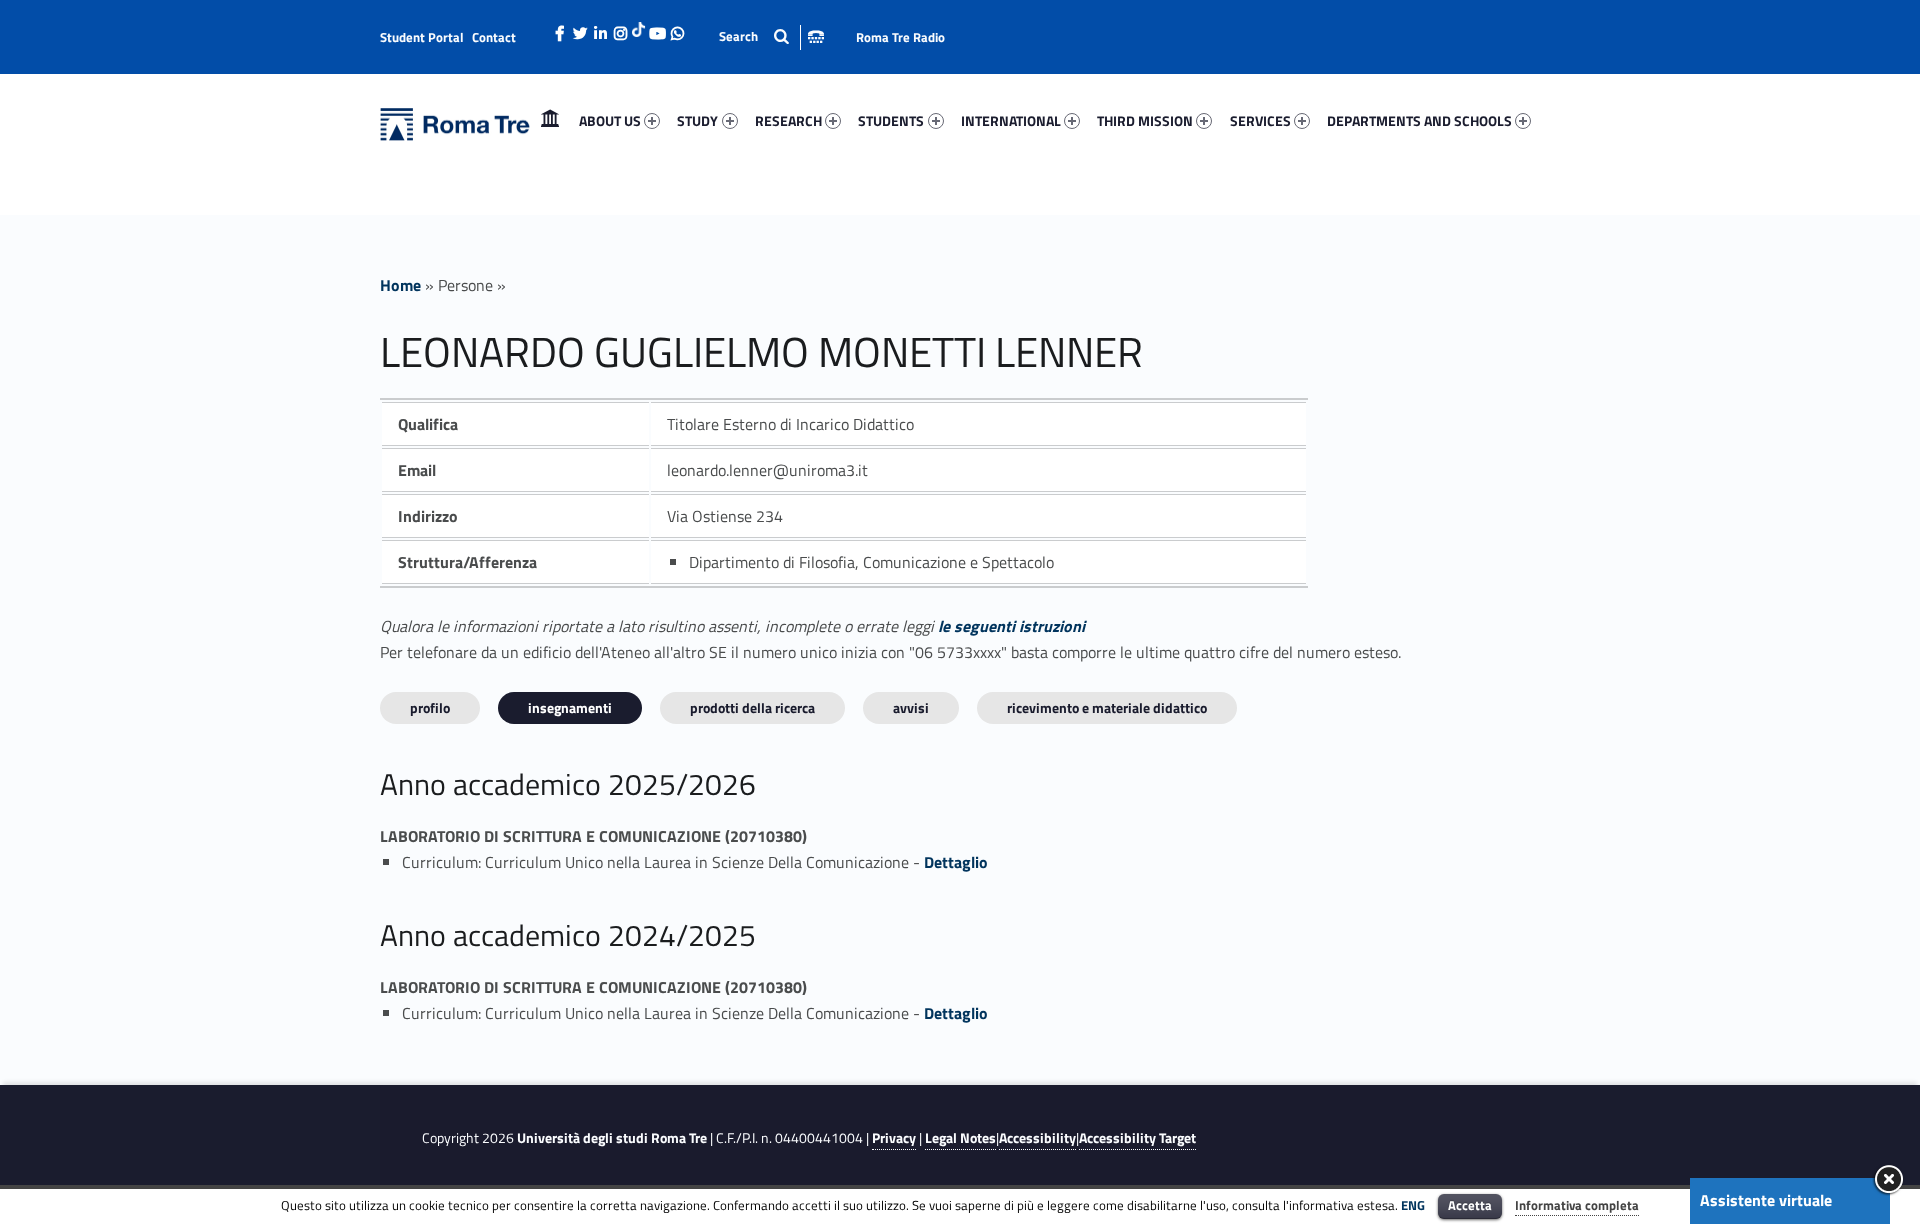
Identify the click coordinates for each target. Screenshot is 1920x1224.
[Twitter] (580, 28)
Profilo (430, 707)
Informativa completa (1577, 1205)
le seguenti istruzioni (1011, 626)
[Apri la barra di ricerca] (771, 36)
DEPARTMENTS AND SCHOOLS (1419, 120)
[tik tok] (638, 27)
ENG (1413, 1205)
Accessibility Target (1137, 1138)
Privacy (894, 1138)
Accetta (1470, 1205)
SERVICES (1260, 120)
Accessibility (1037, 1138)
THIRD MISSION (1145, 120)
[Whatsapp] (677, 28)
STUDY (697, 120)
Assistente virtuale (1766, 1200)
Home (550, 120)
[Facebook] (560, 28)
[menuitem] (550, 121)
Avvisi (911, 707)
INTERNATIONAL (1011, 120)
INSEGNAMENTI (570, 707)
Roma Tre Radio (900, 37)
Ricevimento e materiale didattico (1107, 707)
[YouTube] (657, 28)
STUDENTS (891, 120)
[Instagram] (620, 28)
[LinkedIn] (600, 28)
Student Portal (422, 37)
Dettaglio (956, 862)
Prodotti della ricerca (752, 707)
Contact (494, 37)
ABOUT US (610, 120)
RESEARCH (788, 120)
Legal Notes (960, 1138)
